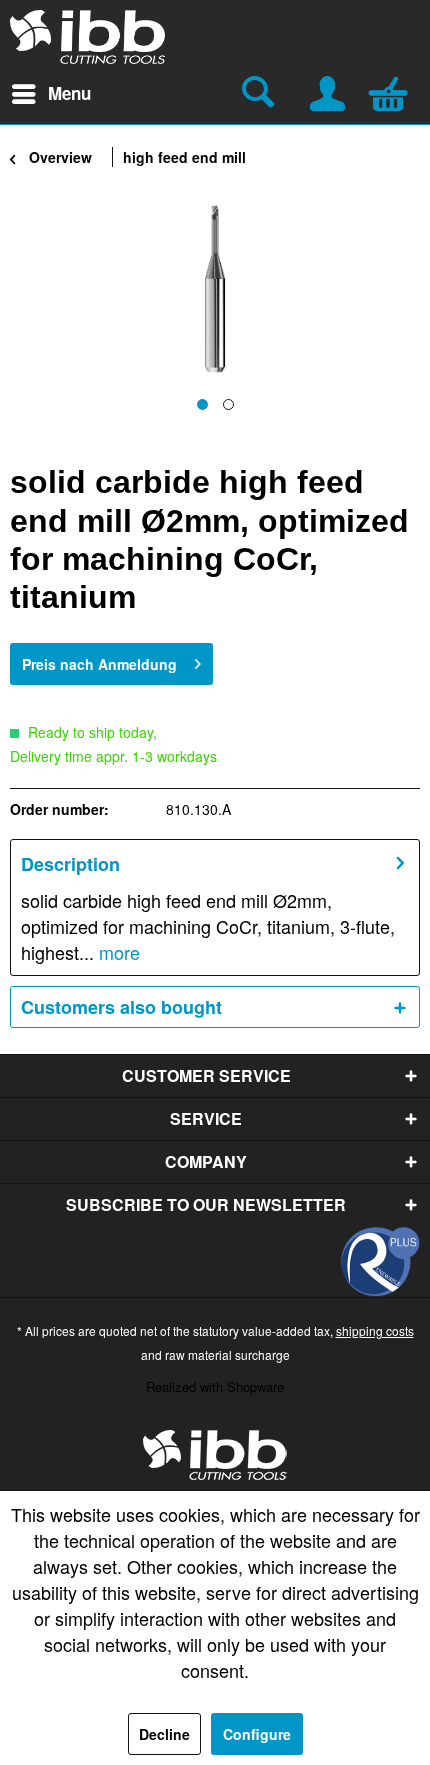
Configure (257, 1734)
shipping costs (375, 1330)
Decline (164, 1734)
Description (70, 864)
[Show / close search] (261, 94)
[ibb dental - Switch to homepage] (88, 37)
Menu (69, 93)
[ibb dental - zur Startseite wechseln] (215, 1455)
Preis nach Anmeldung (99, 664)
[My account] (329, 91)
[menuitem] (50, 94)
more (117, 952)
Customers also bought (121, 1007)
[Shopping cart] (393, 91)
